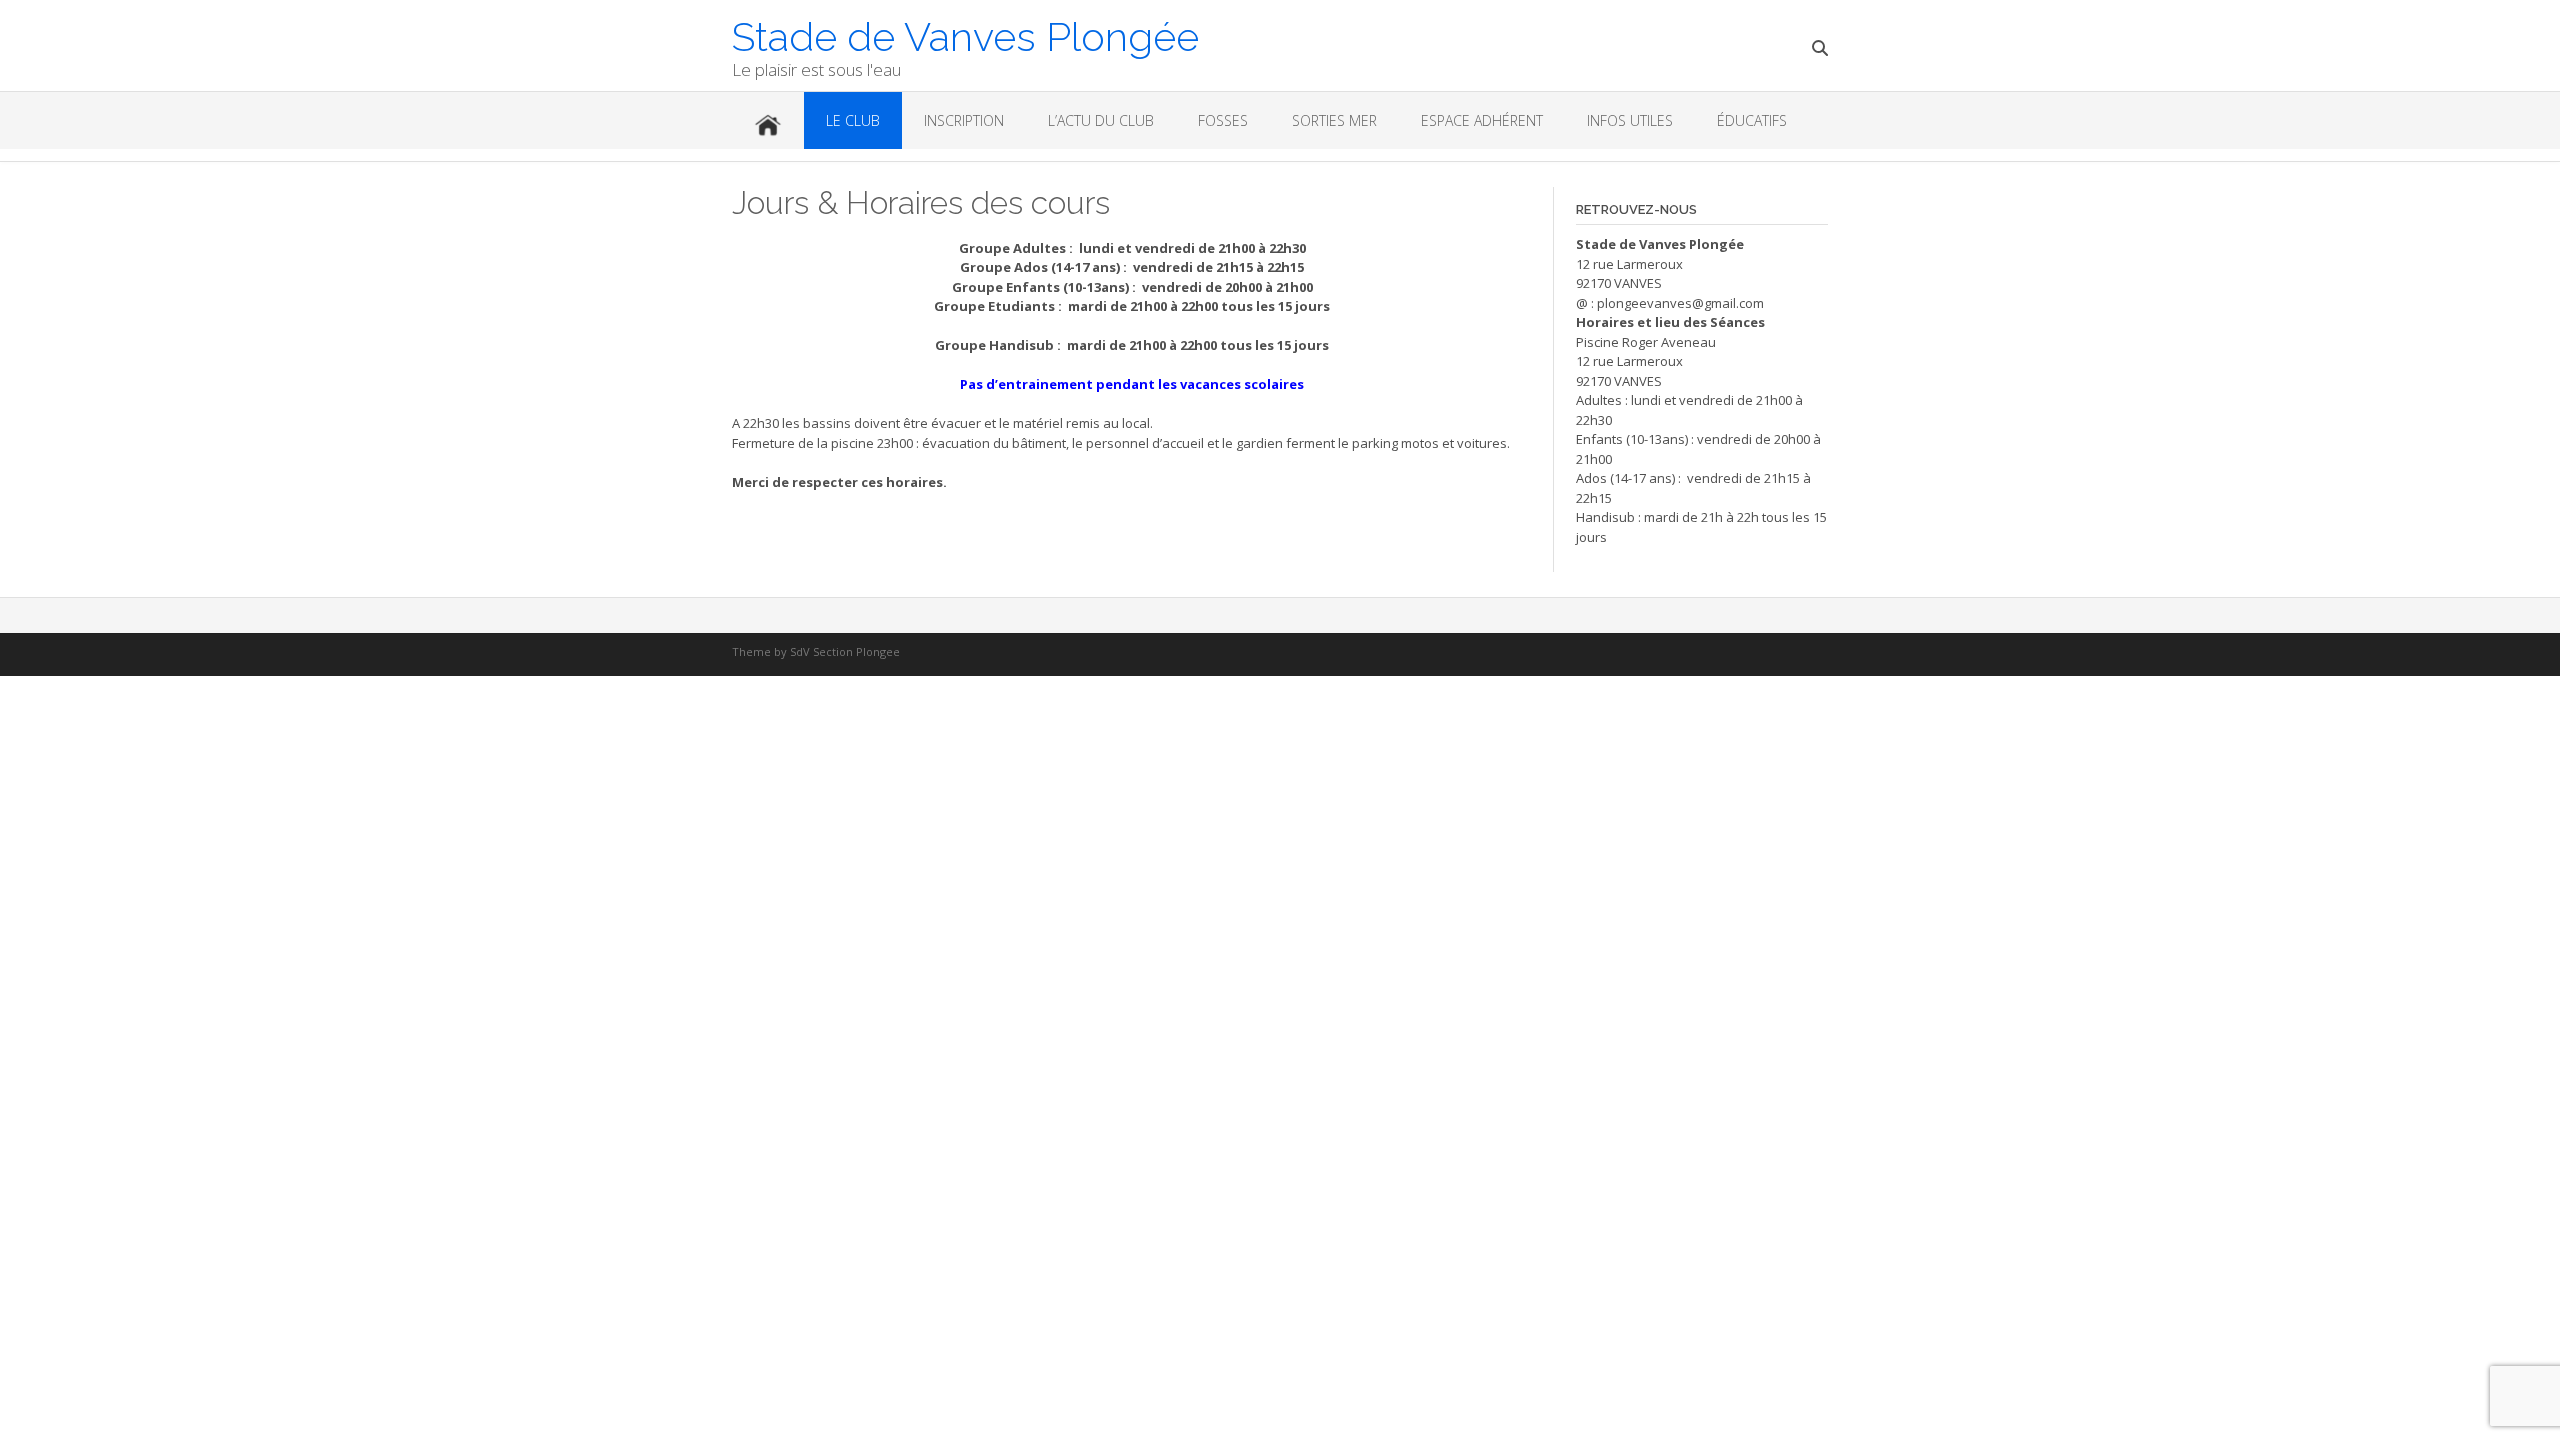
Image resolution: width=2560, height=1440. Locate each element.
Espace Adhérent (1482, 120)
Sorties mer (1334, 120)
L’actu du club (1101, 120)
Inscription (964, 120)
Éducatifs (1752, 120)
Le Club (853, 120)
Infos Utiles (1630, 120)
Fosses (1223, 120)
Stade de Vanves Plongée (965, 35)
